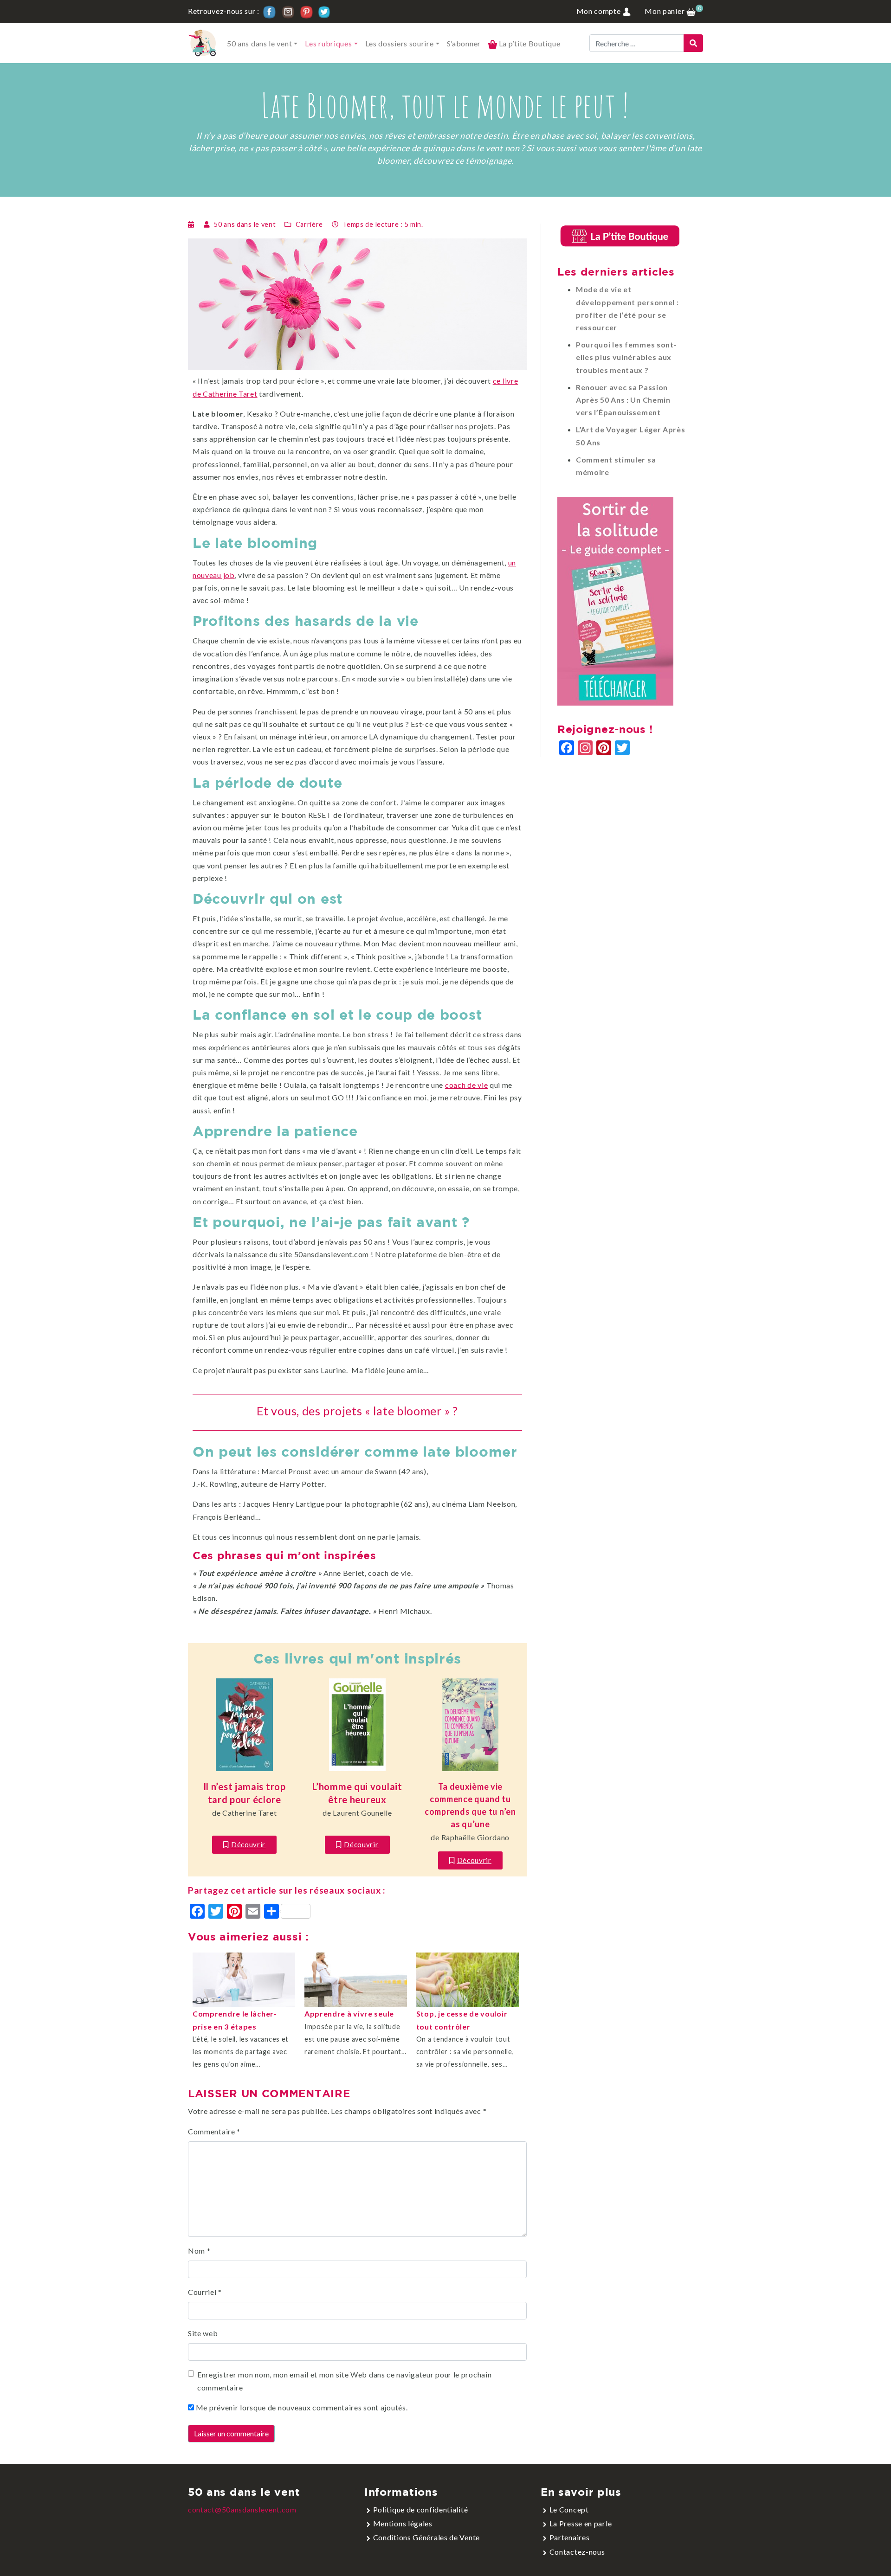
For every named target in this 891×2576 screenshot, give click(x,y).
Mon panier (670, 11)
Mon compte (600, 11)
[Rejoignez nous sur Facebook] (269, 11)
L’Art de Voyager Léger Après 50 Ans (631, 436)
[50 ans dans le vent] (202, 43)
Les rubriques (328, 43)
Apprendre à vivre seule (349, 2014)
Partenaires (570, 2537)
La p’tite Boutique (529, 43)
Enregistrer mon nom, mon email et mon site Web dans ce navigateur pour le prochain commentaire (344, 2381)
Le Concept (569, 2509)
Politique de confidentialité (421, 2509)
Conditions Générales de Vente (426, 2537)
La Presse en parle (581, 2523)
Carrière (310, 224)
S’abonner (464, 43)
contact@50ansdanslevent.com (242, 2509)
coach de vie (466, 1085)
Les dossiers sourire (400, 43)
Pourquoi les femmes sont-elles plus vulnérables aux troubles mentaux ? (626, 357)
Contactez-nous (577, 2552)
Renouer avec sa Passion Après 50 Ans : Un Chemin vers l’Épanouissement (623, 400)
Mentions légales (403, 2523)
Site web (203, 2333)
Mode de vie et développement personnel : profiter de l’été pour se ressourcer (627, 308)
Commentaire (214, 2131)
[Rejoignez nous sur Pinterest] (307, 11)
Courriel (205, 2292)
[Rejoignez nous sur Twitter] (324, 11)
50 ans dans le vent (259, 43)
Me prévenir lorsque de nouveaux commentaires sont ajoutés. (302, 2407)
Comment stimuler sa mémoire (616, 466)
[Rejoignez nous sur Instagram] (288, 11)
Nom (199, 2251)
